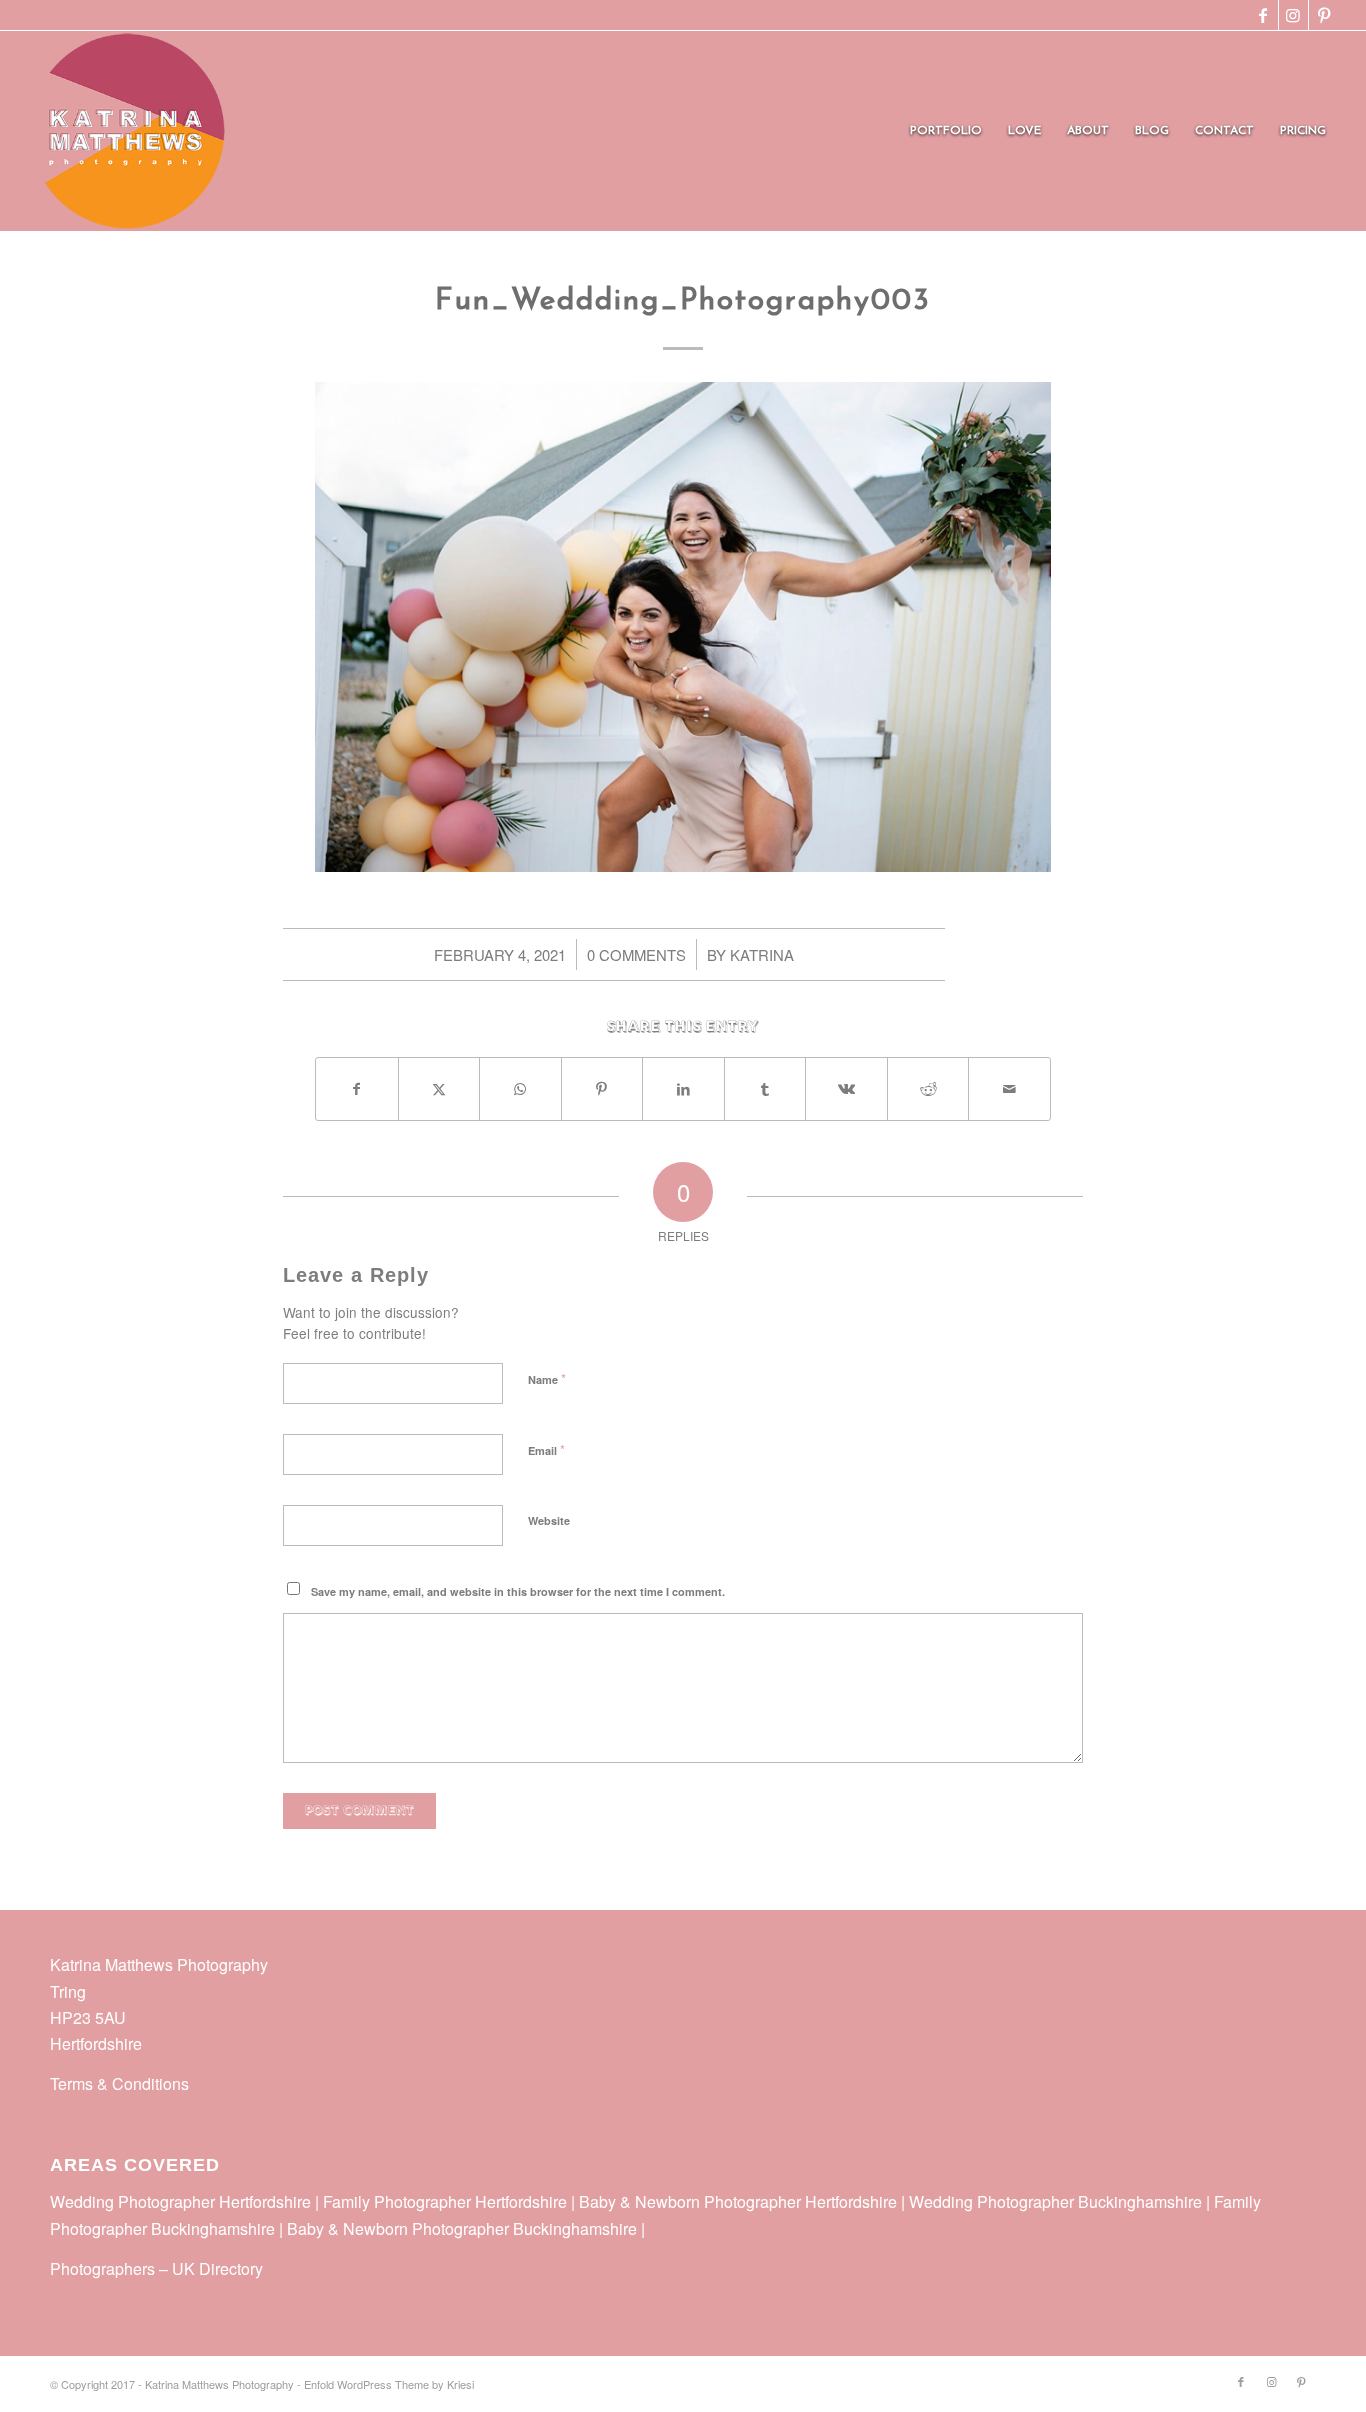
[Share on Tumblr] (765, 1089)
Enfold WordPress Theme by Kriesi (389, 2384)
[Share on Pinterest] (602, 1089)
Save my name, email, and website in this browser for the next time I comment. (518, 1591)
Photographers (102, 2268)
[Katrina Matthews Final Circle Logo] (127, 131)
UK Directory (217, 2268)
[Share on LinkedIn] (683, 1089)
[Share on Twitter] (439, 1089)
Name (547, 1378)
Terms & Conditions (119, 2083)
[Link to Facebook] (1263, 15)
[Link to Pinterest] (1324, 15)
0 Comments (636, 954)
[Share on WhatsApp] (520, 1089)
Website (549, 1520)
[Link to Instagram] (1293, 15)
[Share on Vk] (846, 1089)
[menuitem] (946, 131)
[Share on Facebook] (357, 1089)
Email (546, 1449)
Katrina (762, 954)
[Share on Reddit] (928, 1089)
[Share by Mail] (1009, 1089)
